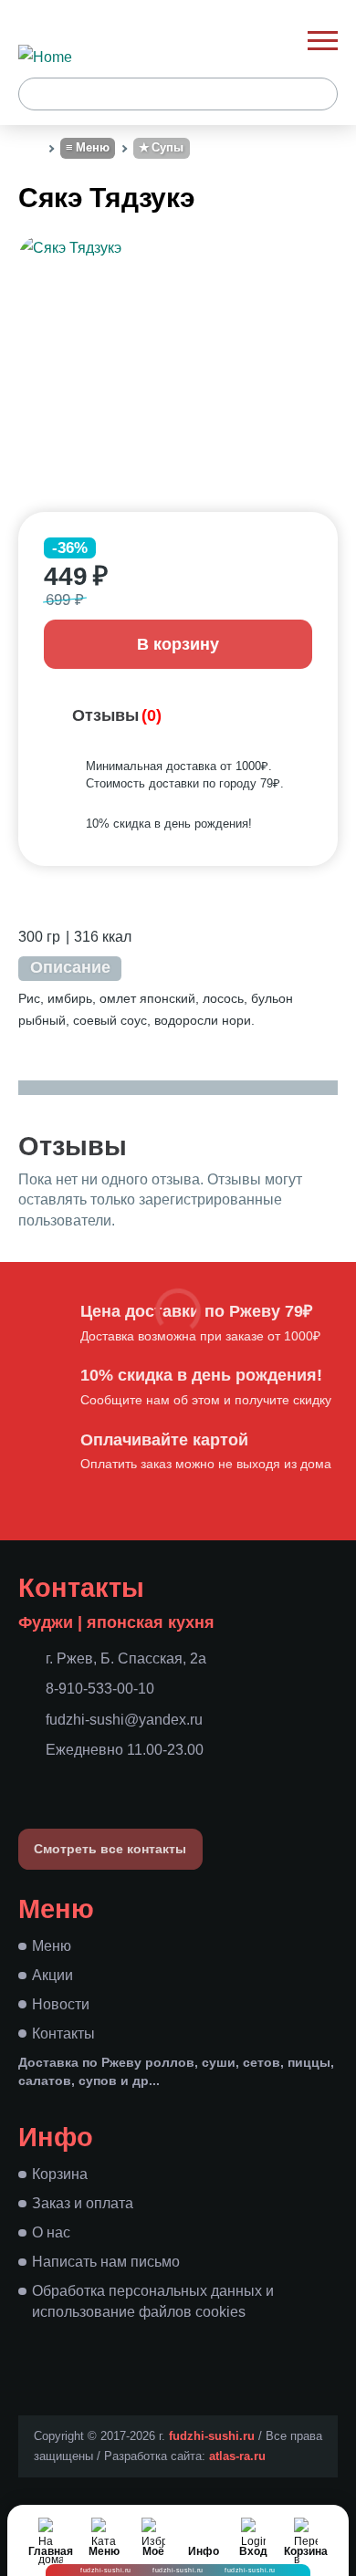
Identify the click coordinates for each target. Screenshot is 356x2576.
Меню (93, 147)
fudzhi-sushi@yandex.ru (124, 1720)
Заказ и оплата (83, 2203)
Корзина (60, 2174)
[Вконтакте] (32, 1782)
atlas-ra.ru (237, 2456)
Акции (52, 1975)
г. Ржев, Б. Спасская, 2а (126, 1658)
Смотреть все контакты (110, 1850)
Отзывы (117, 715)
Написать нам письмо (106, 2262)
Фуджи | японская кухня (116, 1622)
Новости (61, 2004)
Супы (168, 147)
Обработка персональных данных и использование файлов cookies (153, 2301)
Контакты (63, 2034)
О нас (51, 2232)
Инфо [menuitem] (204, 2551)
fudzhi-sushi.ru (212, 2436)
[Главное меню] (323, 41)
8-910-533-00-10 (100, 1689)
